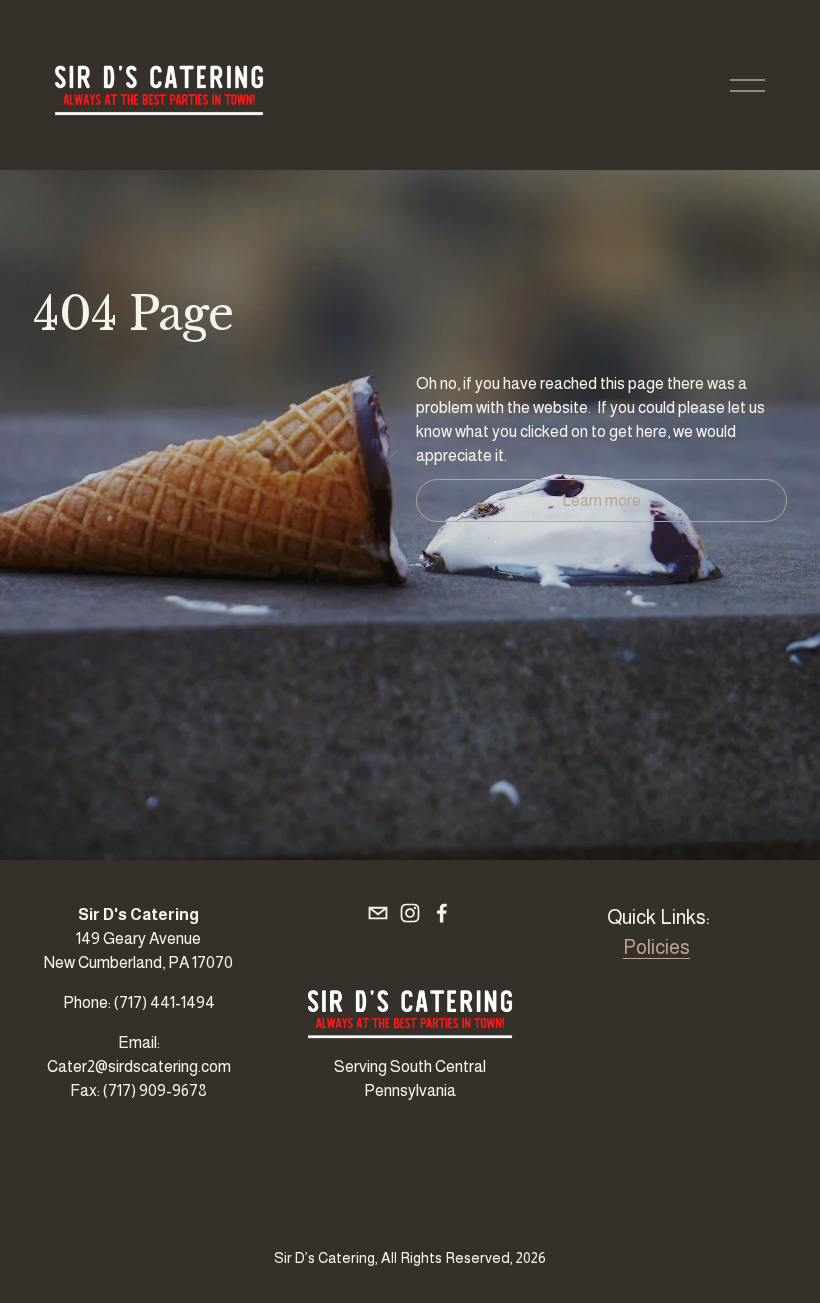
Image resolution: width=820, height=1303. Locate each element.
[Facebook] (442, 913)
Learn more (601, 500)
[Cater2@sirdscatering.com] (378, 913)
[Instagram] (410, 913)
